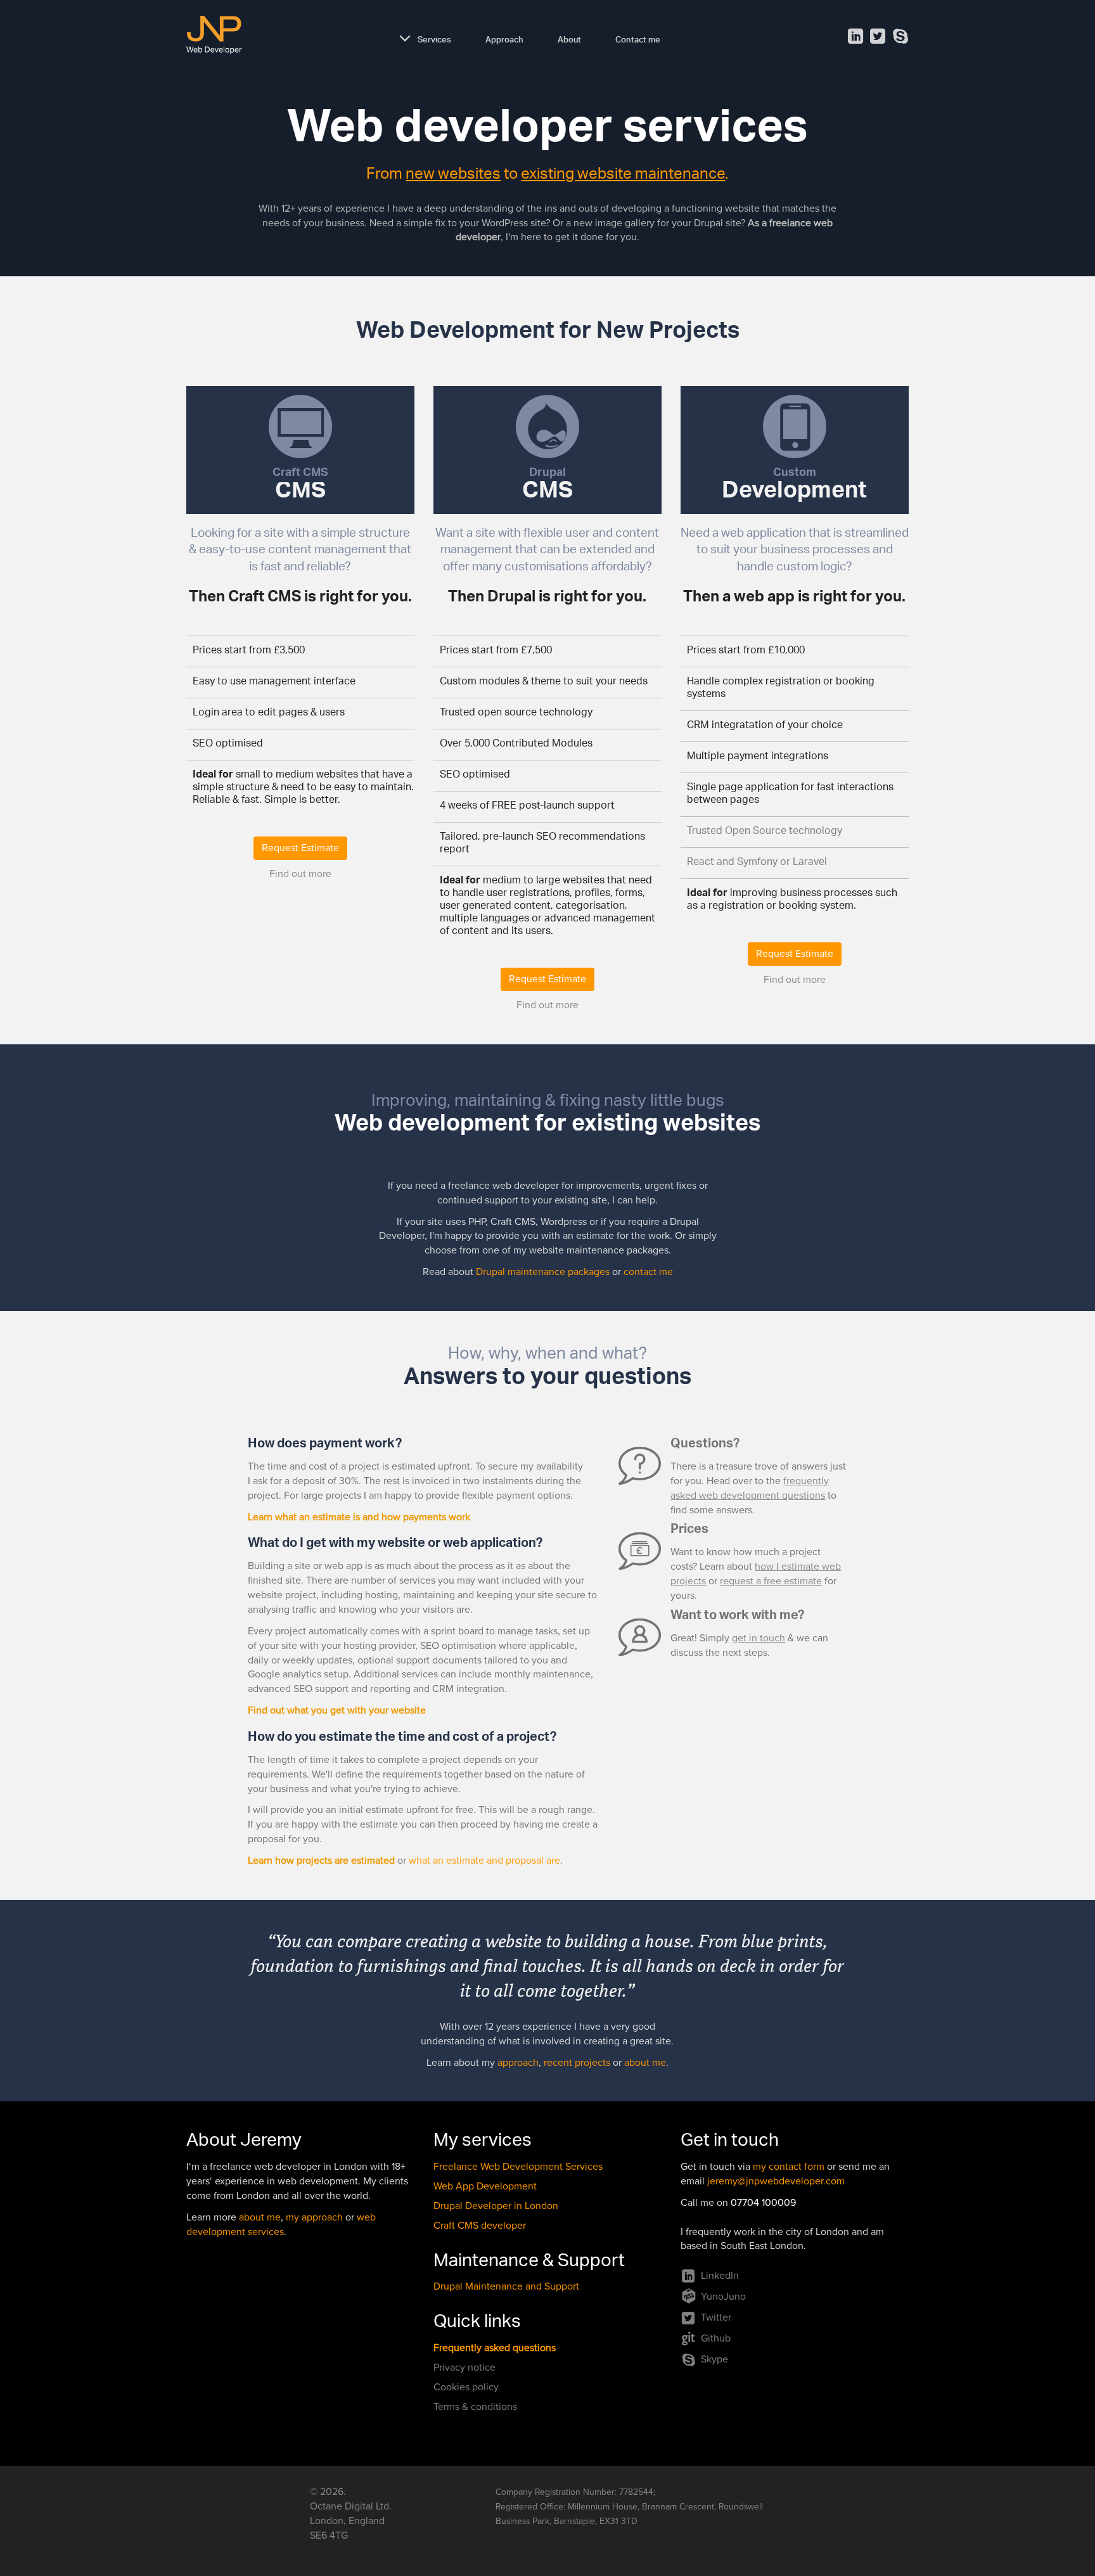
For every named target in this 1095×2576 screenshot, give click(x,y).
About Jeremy (244, 2143)
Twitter (716, 2317)
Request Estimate (300, 848)
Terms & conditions (475, 2407)
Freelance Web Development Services (518, 2167)
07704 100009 (763, 2203)
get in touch (759, 1638)
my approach (314, 2217)
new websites (453, 176)
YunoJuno (723, 2297)
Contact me (638, 38)
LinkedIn (720, 2276)
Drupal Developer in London (496, 2206)
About (569, 38)
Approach (504, 38)
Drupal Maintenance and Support (506, 2286)
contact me (648, 1272)
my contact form (789, 2167)
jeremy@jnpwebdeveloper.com (776, 2181)
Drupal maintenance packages (543, 1272)
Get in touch (730, 2143)
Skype (714, 2359)
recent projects (577, 2063)
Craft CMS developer (480, 2226)
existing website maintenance (623, 176)
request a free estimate (771, 1581)
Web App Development (485, 2186)
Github (716, 2338)
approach (518, 2063)
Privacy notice (464, 2368)
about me (645, 2063)
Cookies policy (466, 2387)
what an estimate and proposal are (484, 1861)
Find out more (300, 874)
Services (434, 38)
